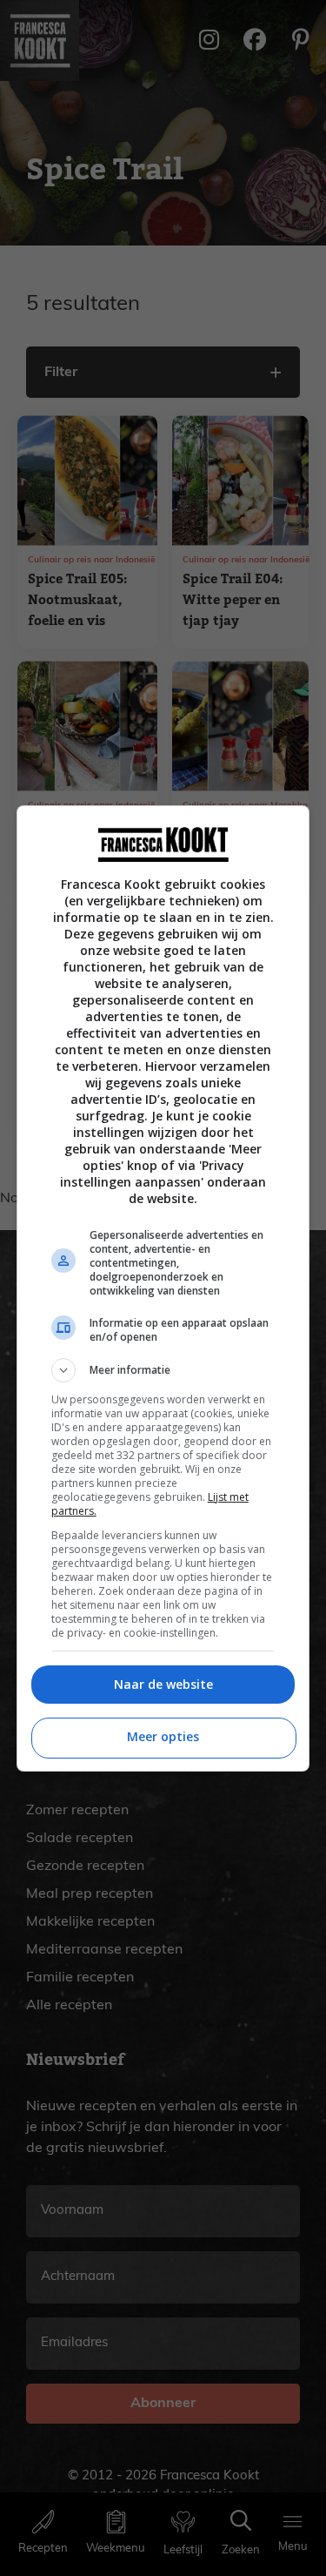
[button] (163, 1370)
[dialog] (163, 1288)
